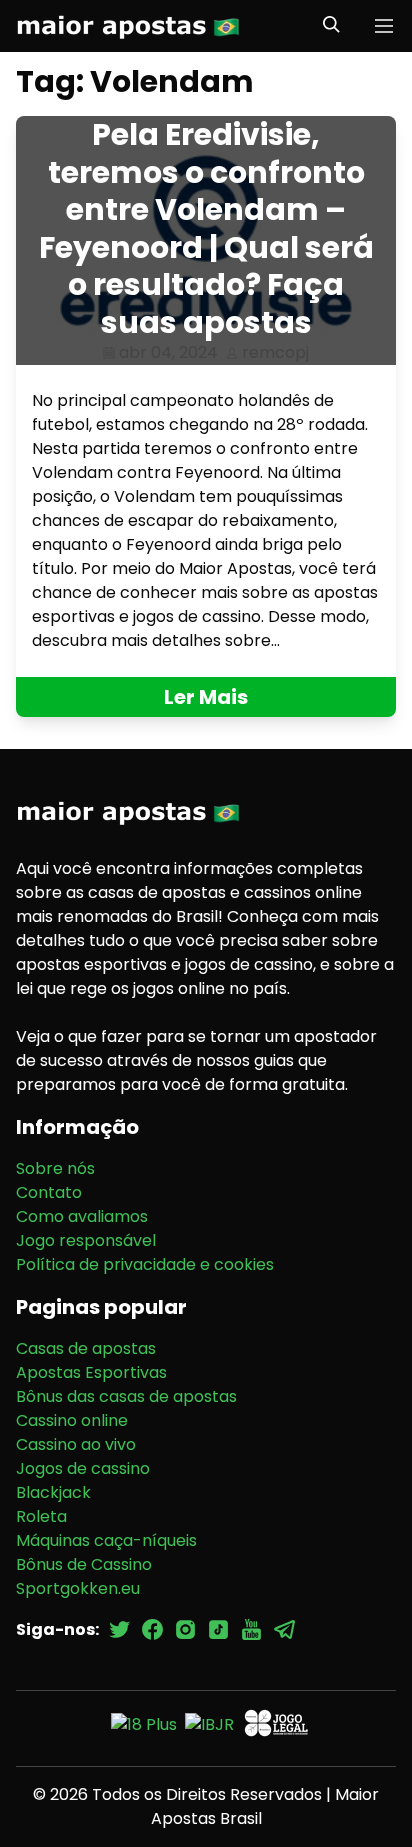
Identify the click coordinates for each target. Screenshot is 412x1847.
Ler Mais (206, 697)
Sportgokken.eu (78, 1588)
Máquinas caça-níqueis (106, 1540)
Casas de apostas (86, 1348)
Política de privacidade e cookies (145, 1264)
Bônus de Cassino (84, 1564)
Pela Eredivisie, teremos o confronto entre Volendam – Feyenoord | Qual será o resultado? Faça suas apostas (206, 228)
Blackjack (53, 1492)
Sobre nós (55, 1168)
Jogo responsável (86, 1240)
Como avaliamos (82, 1216)
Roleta (41, 1516)
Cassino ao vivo (76, 1444)
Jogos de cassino (83, 1468)
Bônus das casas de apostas (126, 1396)
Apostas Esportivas (91, 1372)
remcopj (275, 352)
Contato (49, 1192)
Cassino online (72, 1420)
